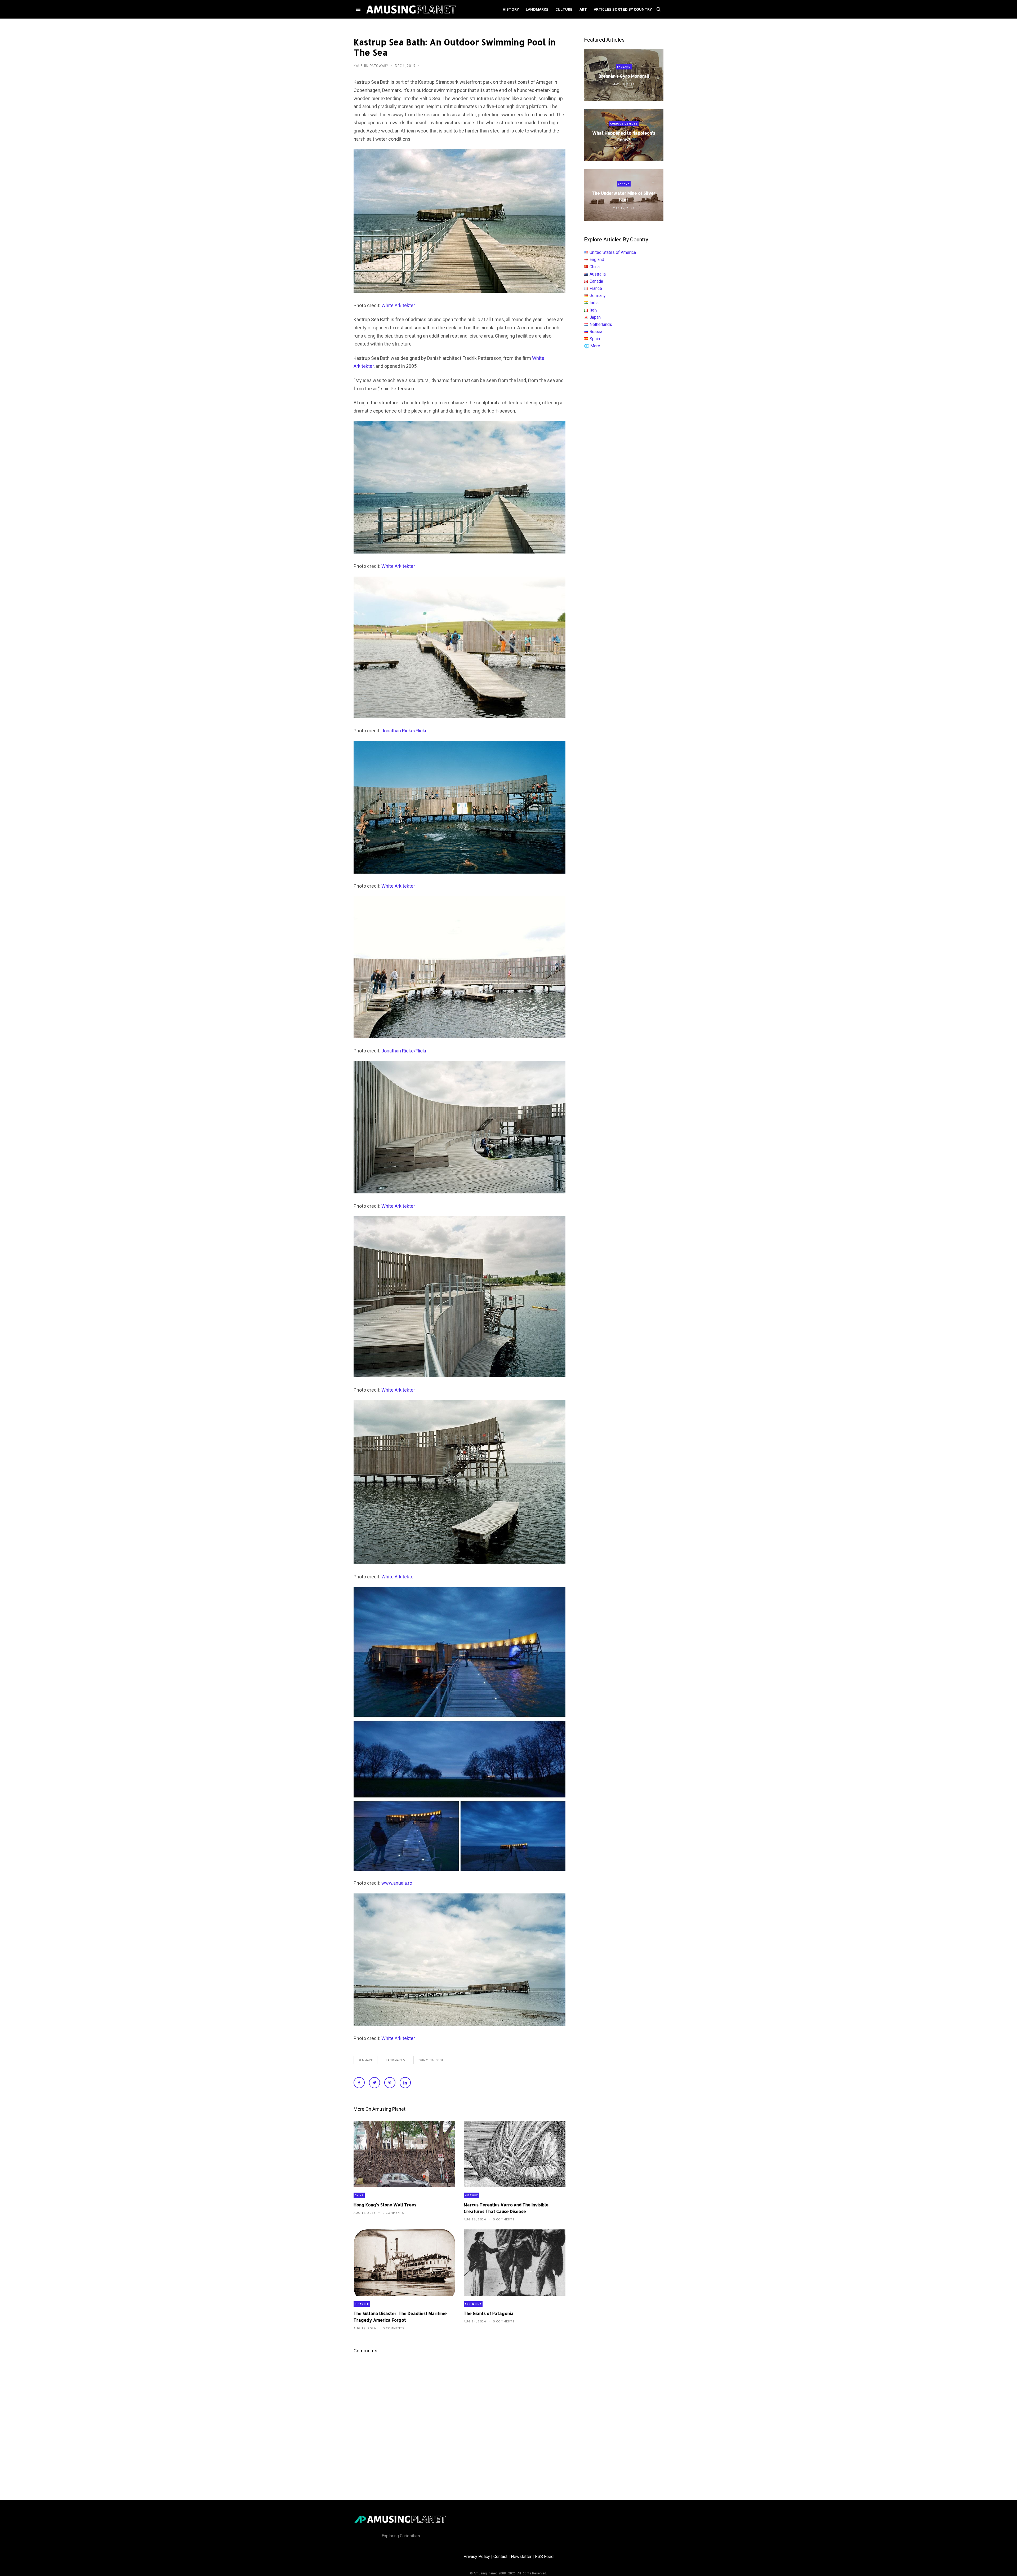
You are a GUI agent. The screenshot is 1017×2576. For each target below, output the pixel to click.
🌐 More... (593, 346)
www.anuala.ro (397, 1883)
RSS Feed (544, 2557)
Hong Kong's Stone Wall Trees (385, 2205)
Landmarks (395, 2060)
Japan (595, 317)
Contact (500, 2557)
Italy (594, 310)
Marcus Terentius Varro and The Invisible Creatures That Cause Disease (506, 2208)
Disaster (362, 2304)
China (359, 2195)
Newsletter (521, 2557)
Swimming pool (431, 2060)
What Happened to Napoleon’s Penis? (624, 136)
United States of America (613, 252)
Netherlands (601, 324)
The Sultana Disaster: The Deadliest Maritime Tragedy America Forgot (400, 2317)
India (594, 303)
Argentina (473, 2304)
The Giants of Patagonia (489, 2313)
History (471, 2195)
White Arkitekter (398, 305)
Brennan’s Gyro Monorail (624, 76)
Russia (596, 332)
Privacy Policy (477, 2557)
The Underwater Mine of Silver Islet (624, 196)
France (596, 288)
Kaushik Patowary (371, 66)
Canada (624, 184)
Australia (598, 274)
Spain (595, 339)
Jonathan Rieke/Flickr (404, 731)
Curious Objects (624, 124)
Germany (598, 296)
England (624, 67)
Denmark (365, 2060)
